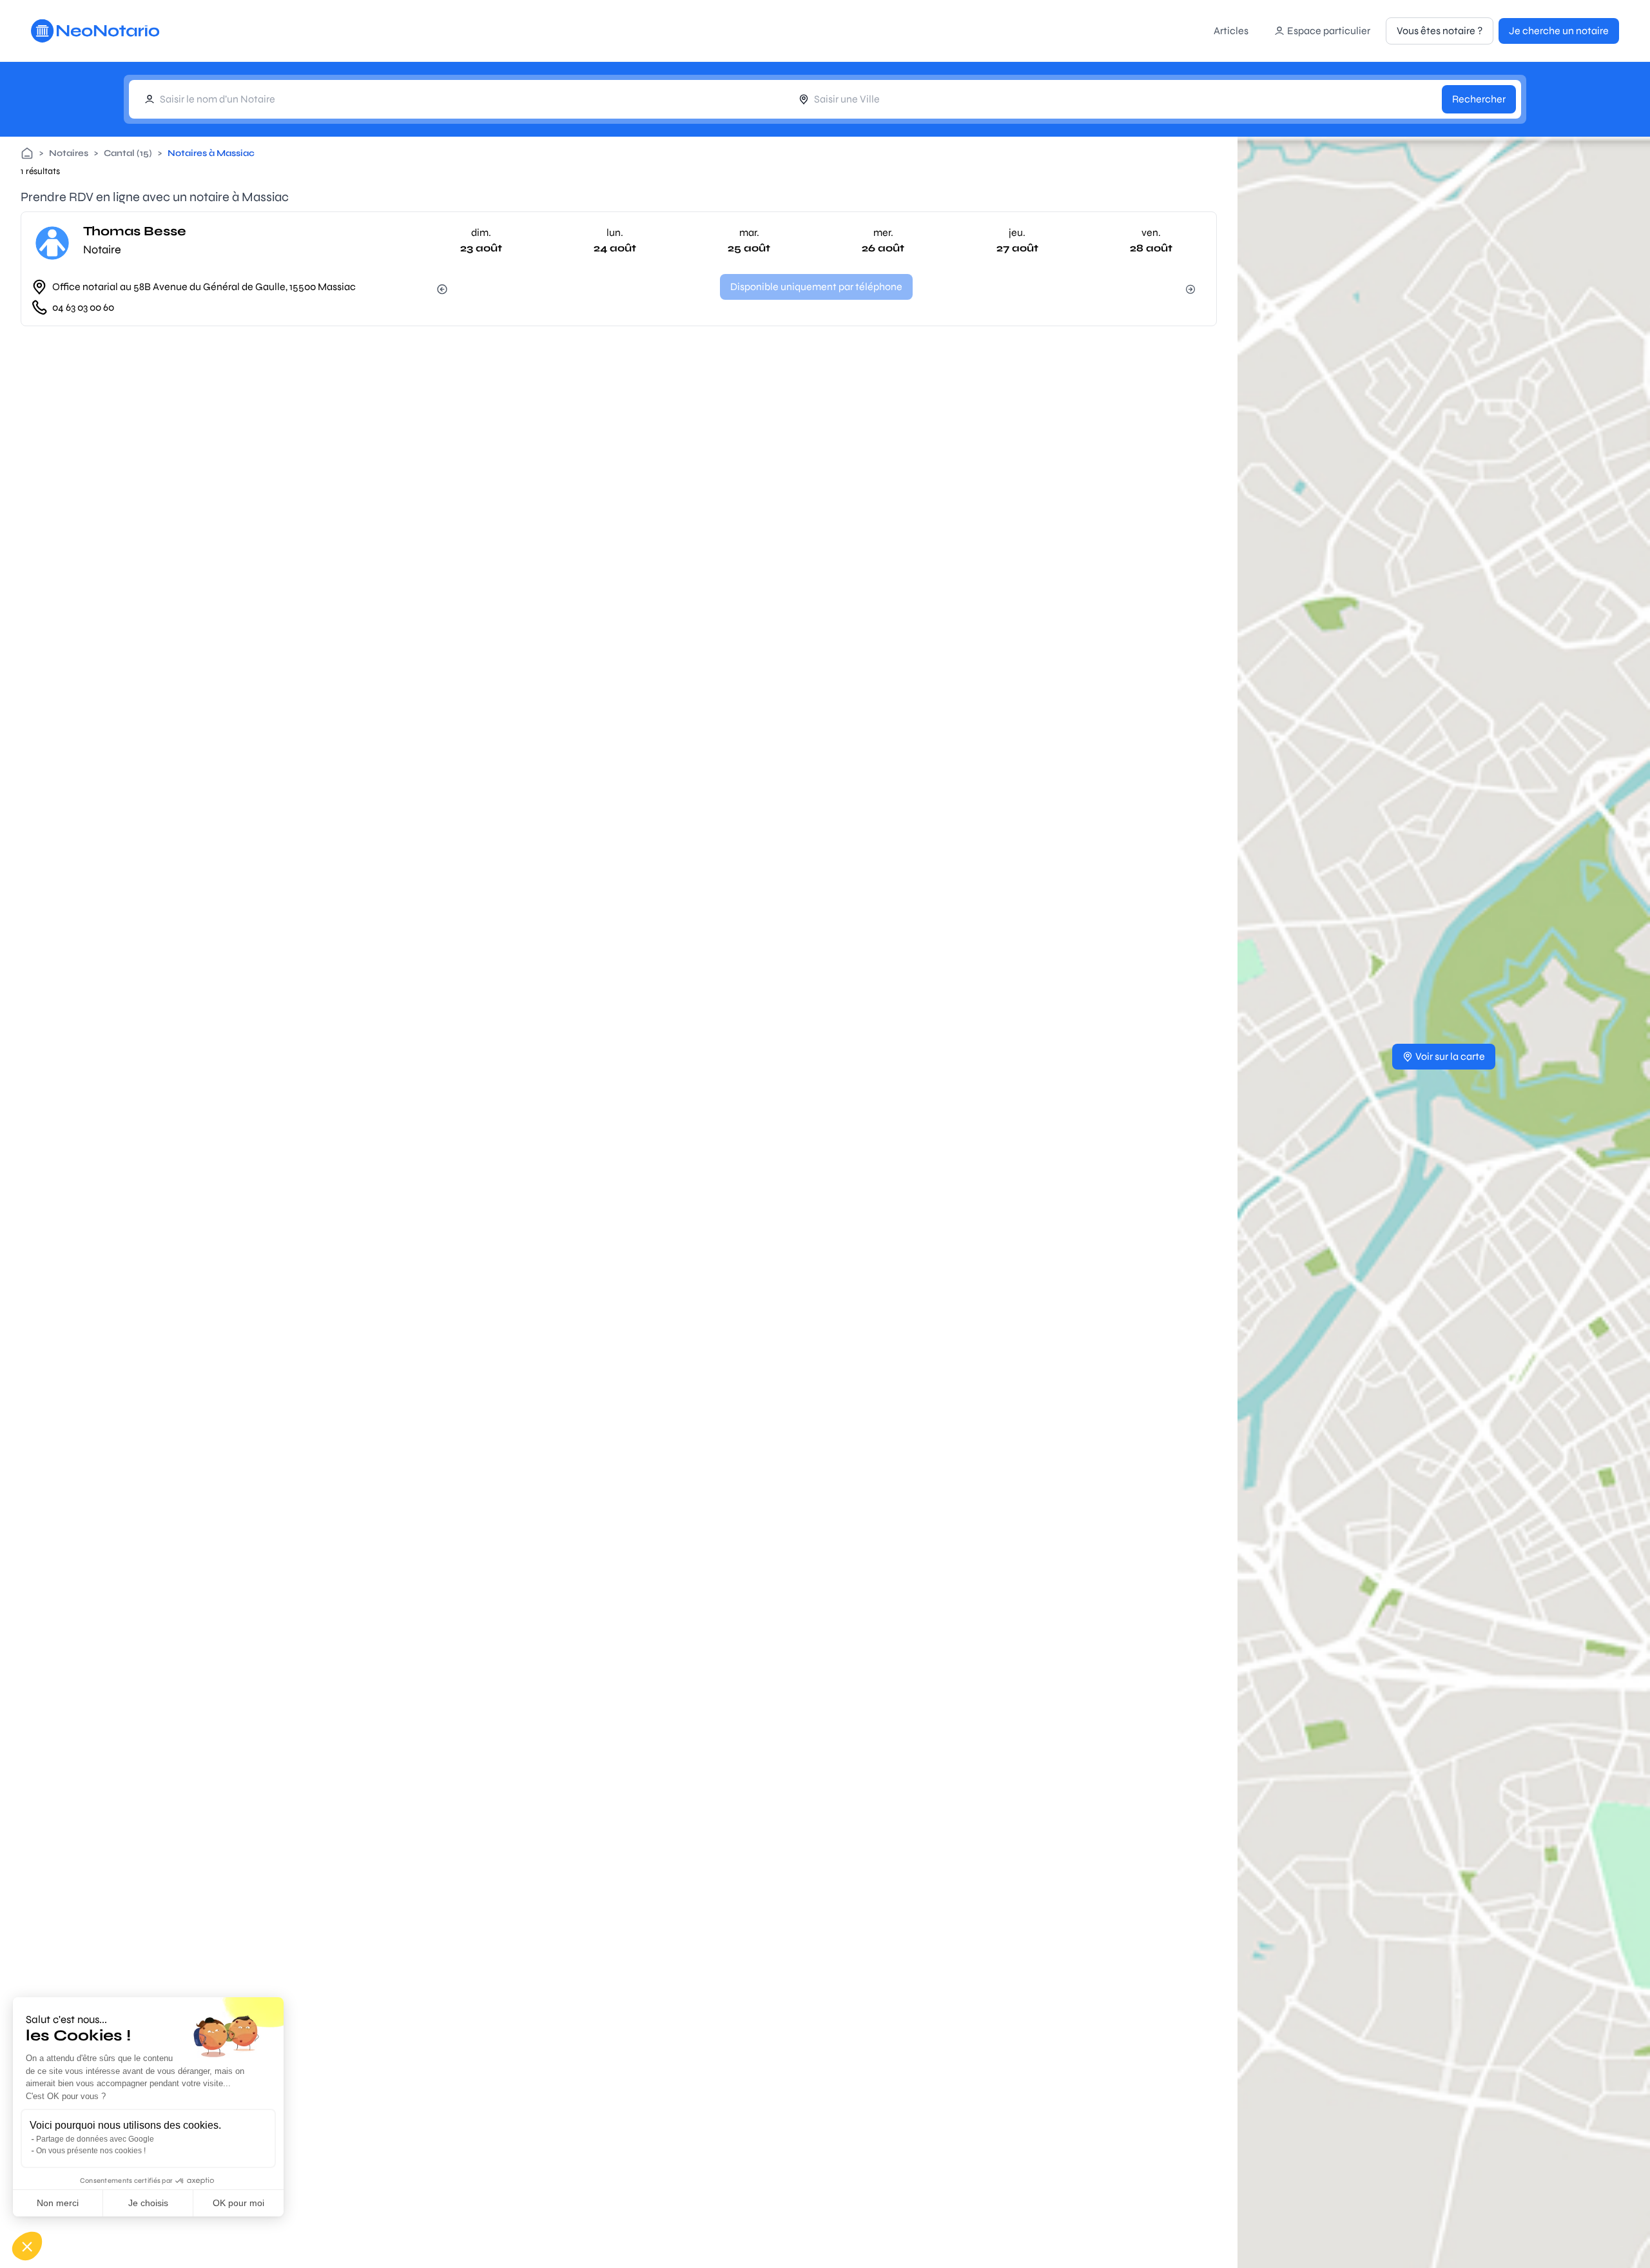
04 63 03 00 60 (83, 307)
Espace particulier (1329, 31)
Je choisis (148, 2203)
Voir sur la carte (1450, 1056)
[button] (27, 2246)
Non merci (58, 2203)
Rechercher (1479, 99)
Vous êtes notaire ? (1440, 31)
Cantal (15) (128, 153)
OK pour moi (238, 2203)
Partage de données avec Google (95, 2139)
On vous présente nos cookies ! (91, 2151)
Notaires (69, 153)
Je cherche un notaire (1559, 31)
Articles (1231, 31)
